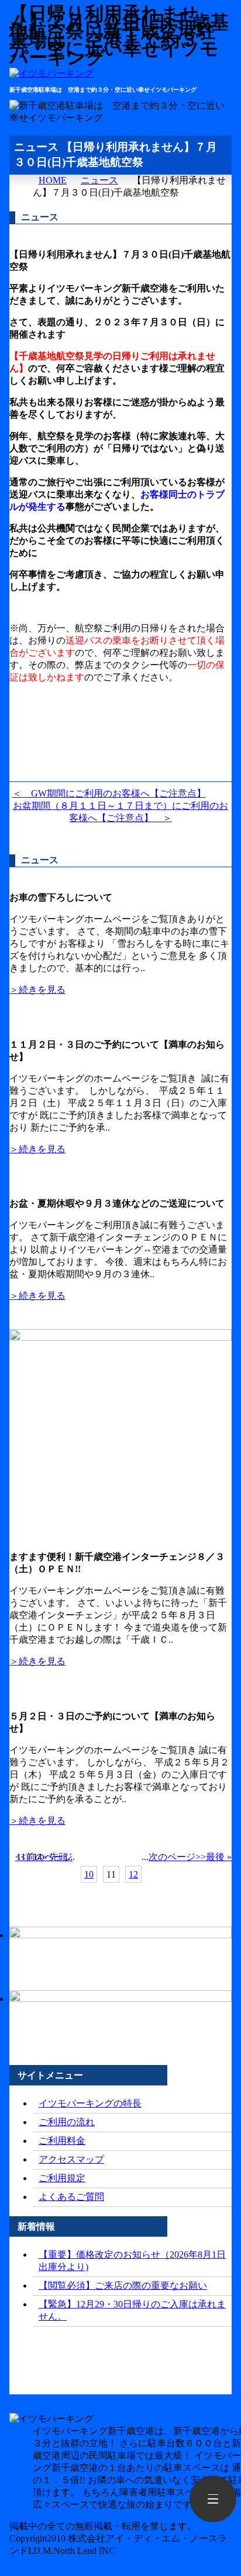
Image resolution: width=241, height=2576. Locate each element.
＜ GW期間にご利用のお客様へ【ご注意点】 (109, 793)
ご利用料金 (62, 2141)
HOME (53, 180)
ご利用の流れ (67, 2122)
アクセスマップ (71, 2159)
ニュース (99, 180)
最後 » (219, 1857)
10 (89, 1874)
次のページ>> (177, 1857)
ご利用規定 (62, 2178)
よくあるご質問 (71, 2197)
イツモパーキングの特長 (90, 2103)
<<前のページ (44, 1857)
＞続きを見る (37, 990)
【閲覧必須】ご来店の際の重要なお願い (123, 2285)
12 (133, 1874)
